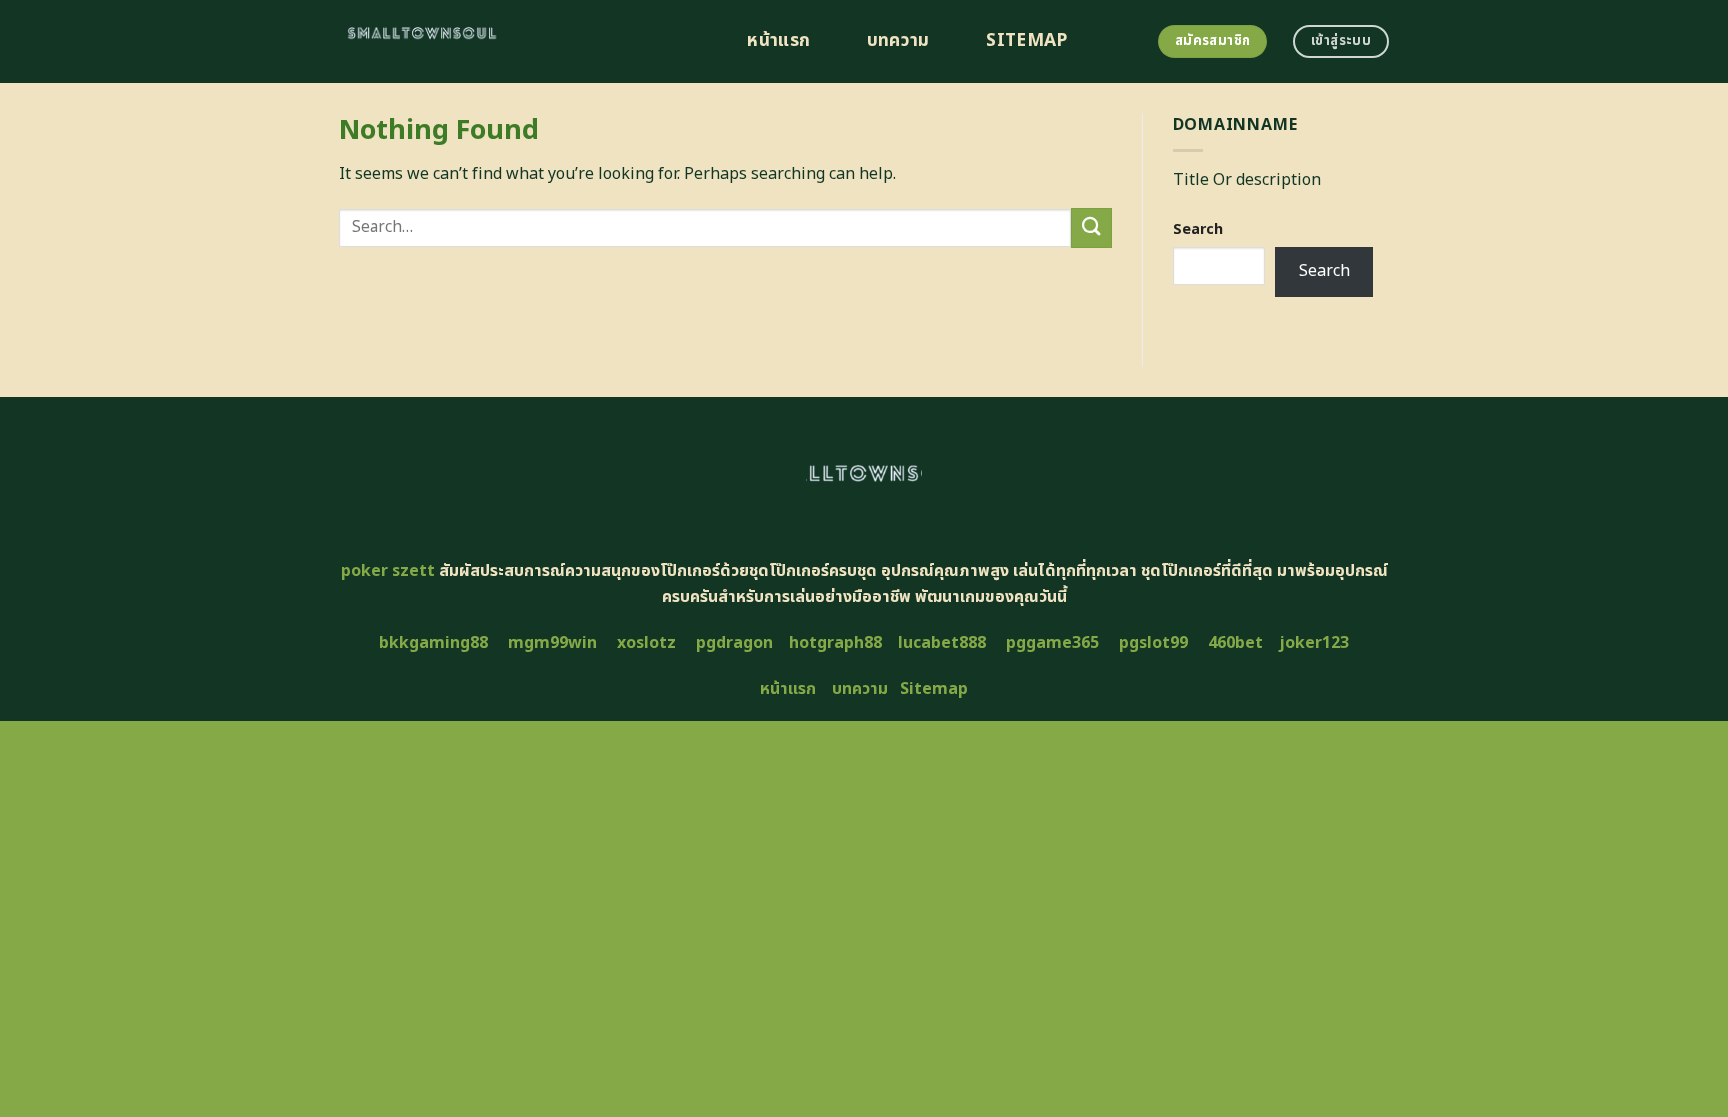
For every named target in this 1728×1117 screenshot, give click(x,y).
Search (1198, 229)
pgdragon (734, 643)
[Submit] (1091, 227)
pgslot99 (1153, 643)
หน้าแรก (778, 41)
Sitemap (1026, 41)
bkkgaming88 (433, 643)
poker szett (388, 571)
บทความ (898, 41)
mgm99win (552, 643)
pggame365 (1052, 643)
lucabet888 (942, 643)
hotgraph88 (835, 643)
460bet (1235, 643)
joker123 (1314, 643)
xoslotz (646, 643)
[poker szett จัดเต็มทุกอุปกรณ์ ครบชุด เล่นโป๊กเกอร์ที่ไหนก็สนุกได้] (520, 41)
